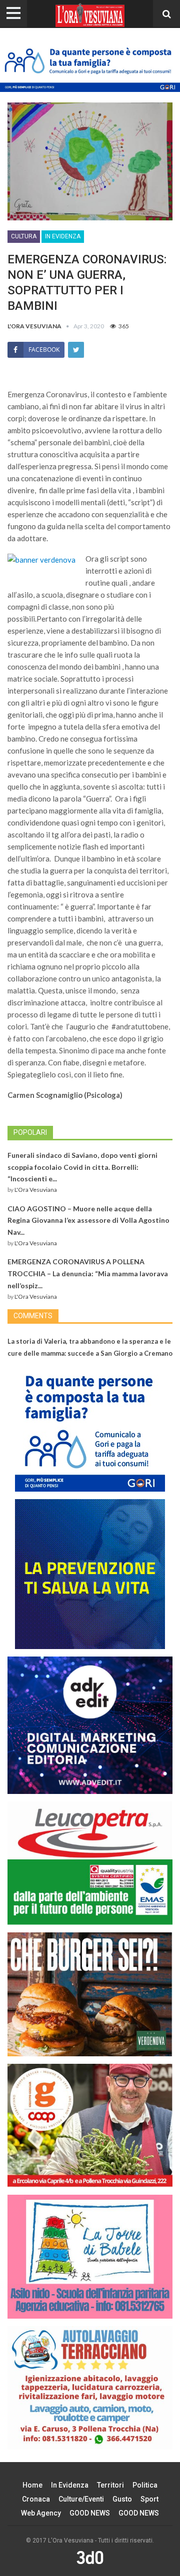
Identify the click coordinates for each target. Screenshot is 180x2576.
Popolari (30, 1132)
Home (32, 2485)
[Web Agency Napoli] (90, 2558)
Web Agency (41, 2513)
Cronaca (36, 2499)
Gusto (122, 2499)
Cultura (24, 236)
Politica (145, 2485)
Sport (149, 2499)
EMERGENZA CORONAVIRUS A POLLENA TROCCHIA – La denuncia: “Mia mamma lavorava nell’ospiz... (88, 1274)
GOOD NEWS (90, 2513)
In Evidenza (63, 236)
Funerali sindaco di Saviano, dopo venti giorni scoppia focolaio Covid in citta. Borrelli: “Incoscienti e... (82, 1167)
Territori (110, 2485)
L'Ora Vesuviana (36, 1190)
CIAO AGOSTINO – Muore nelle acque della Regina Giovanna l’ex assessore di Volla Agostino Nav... (88, 1221)
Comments (33, 1316)
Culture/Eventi (81, 2499)
